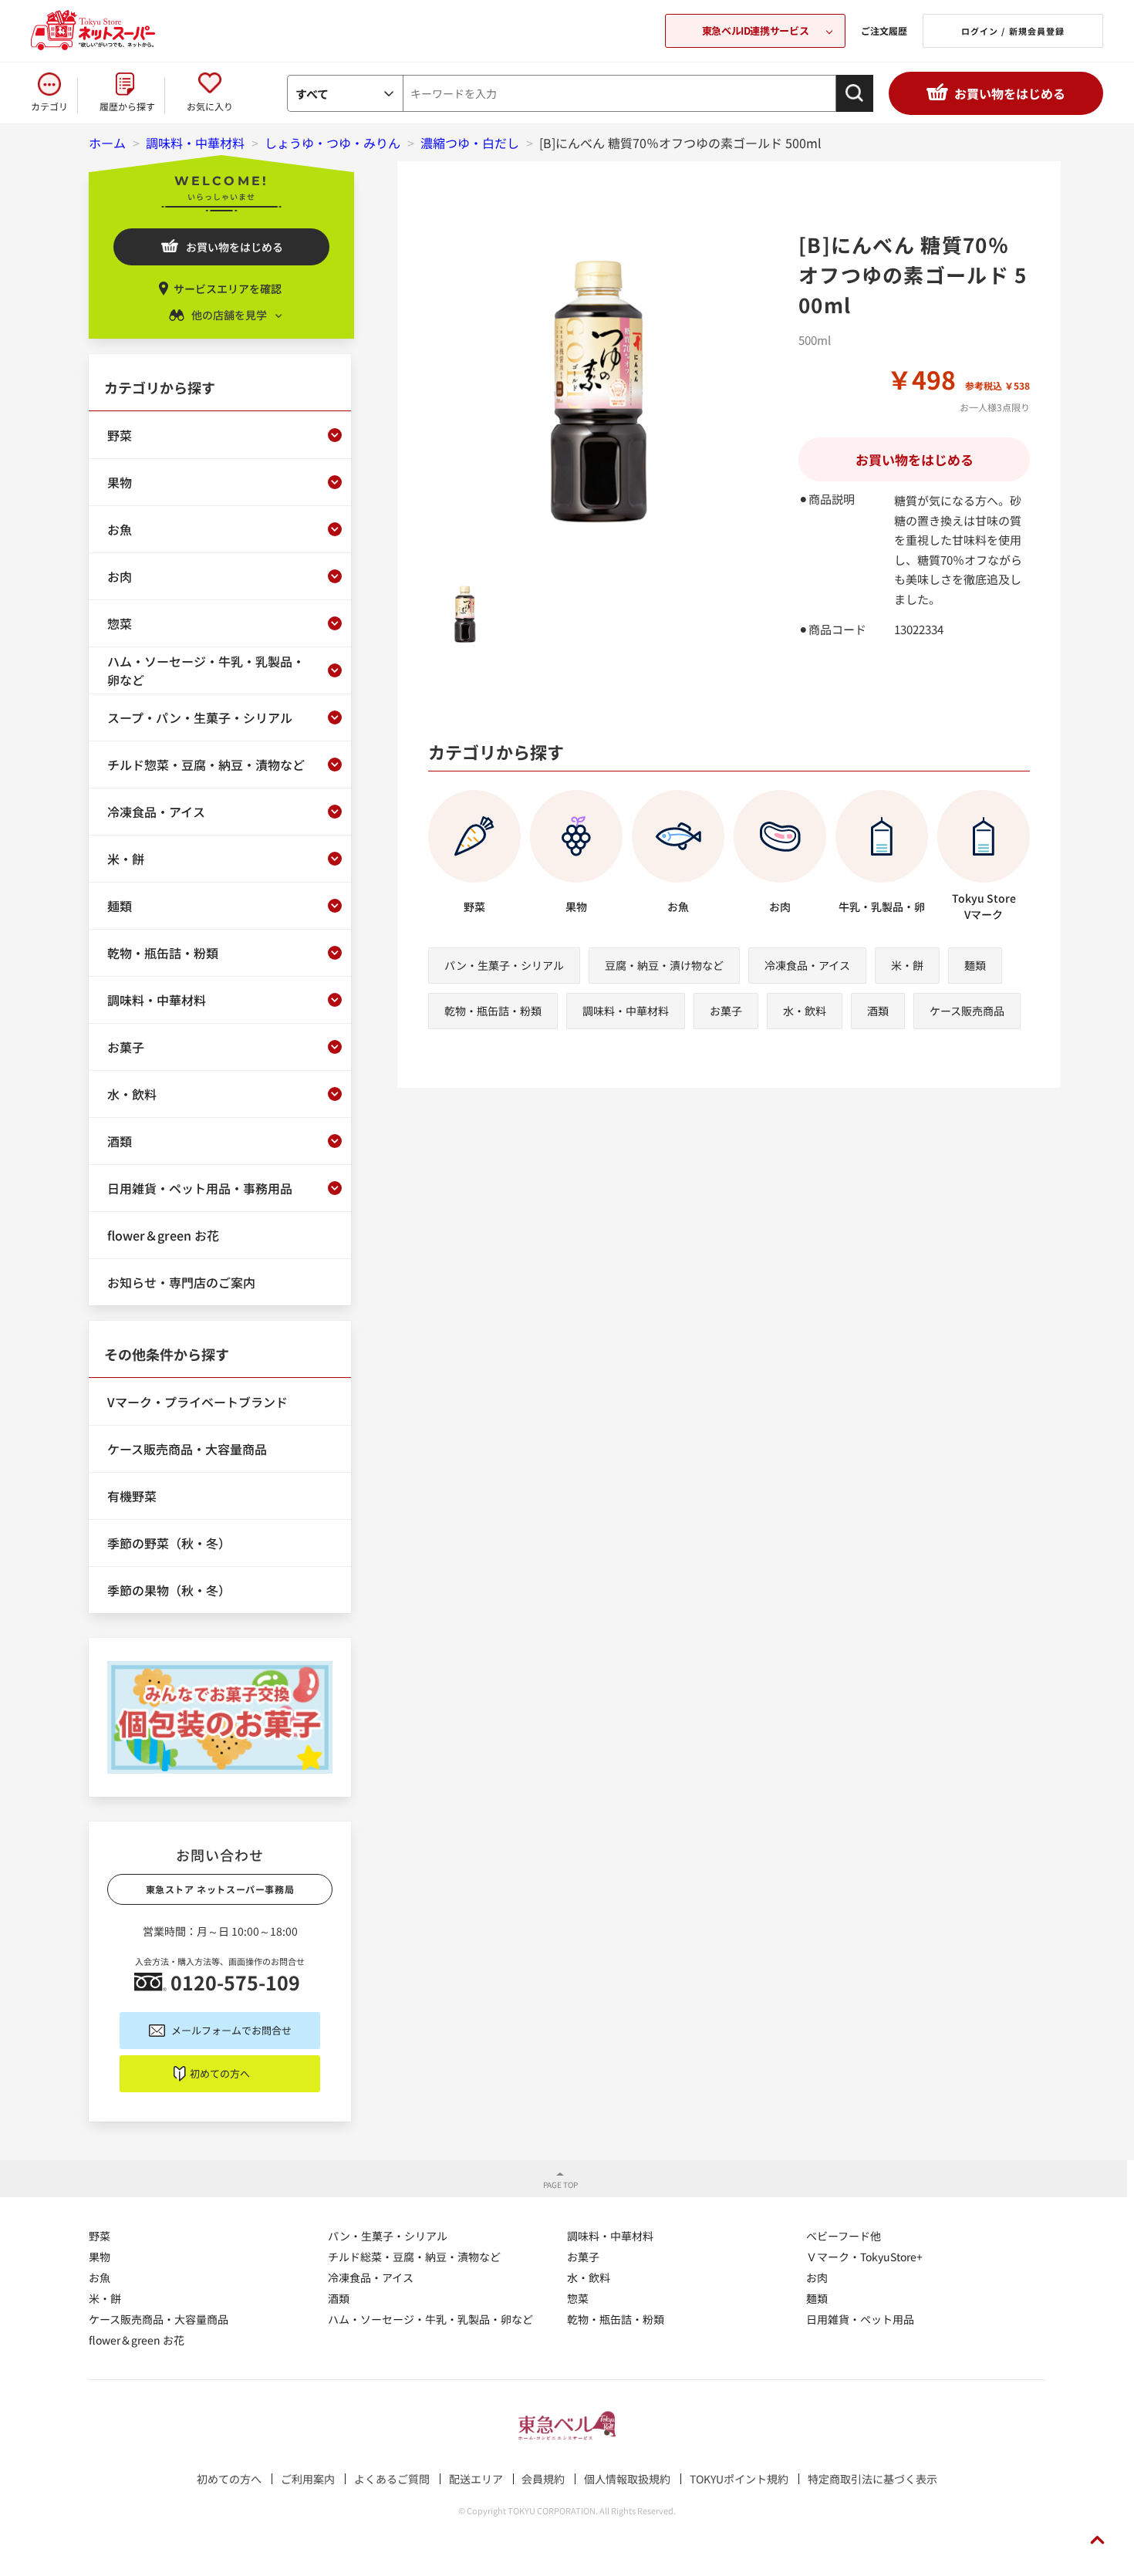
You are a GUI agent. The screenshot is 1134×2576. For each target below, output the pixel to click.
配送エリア (476, 2479)
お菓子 (726, 1011)
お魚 (100, 2277)
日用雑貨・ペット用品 (860, 2319)
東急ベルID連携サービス (755, 30)
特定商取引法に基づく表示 (872, 2479)
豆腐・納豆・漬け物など (664, 965)
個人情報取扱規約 (627, 2479)
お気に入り (210, 106)
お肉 (817, 2277)
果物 (100, 2257)
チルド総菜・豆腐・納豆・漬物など (414, 2257)
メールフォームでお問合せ (231, 2030)
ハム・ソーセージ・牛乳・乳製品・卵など (430, 2319)
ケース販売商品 (967, 1011)
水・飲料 (805, 1011)
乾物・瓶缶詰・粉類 (493, 1011)
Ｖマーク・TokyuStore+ (864, 2257)
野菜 (100, 2236)
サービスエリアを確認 (228, 289)
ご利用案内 (308, 2479)
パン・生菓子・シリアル (504, 965)
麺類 (975, 965)
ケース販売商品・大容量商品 (159, 2319)
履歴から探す (127, 106)
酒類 (878, 1011)
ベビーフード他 (844, 2236)
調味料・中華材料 (626, 1011)
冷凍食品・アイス (807, 965)
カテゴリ (49, 106)
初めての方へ (220, 2073)
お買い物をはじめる (1010, 93)
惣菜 (578, 2298)
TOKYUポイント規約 (739, 2479)
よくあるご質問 (392, 2479)
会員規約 (543, 2479)
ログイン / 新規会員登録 (1013, 31)
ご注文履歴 (884, 30)
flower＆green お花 (137, 2340)
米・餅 (907, 965)
